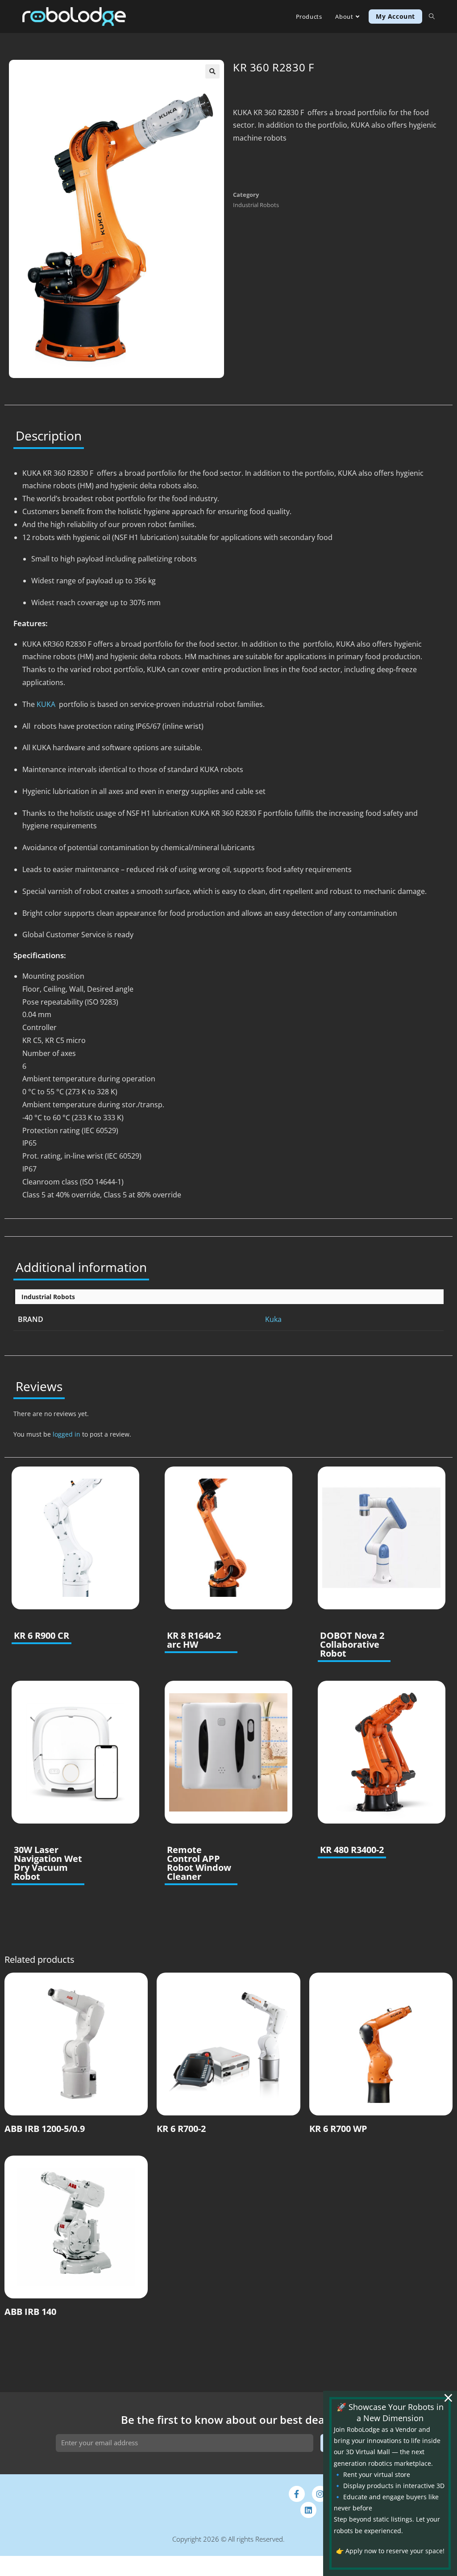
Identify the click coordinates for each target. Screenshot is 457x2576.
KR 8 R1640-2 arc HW (194, 1640)
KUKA (46, 704)
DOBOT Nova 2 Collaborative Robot (352, 1645)
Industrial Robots (256, 205)
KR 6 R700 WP (338, 2129)
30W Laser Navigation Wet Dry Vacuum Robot (48, 1863)
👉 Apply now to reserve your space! (390, 2551)
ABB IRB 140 (30, 2312)
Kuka (273, 1319)
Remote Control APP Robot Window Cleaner (199, 1863)
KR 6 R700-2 (181, 2129)
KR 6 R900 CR (42, 1636)
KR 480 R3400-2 (352, 1850)
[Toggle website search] (432, 17)
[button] (212, 71)
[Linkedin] (308, 2510)
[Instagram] (320, 2494)
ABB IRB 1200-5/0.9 (45, 2129)
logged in (66, 1434)
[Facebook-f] (297, 2494)
